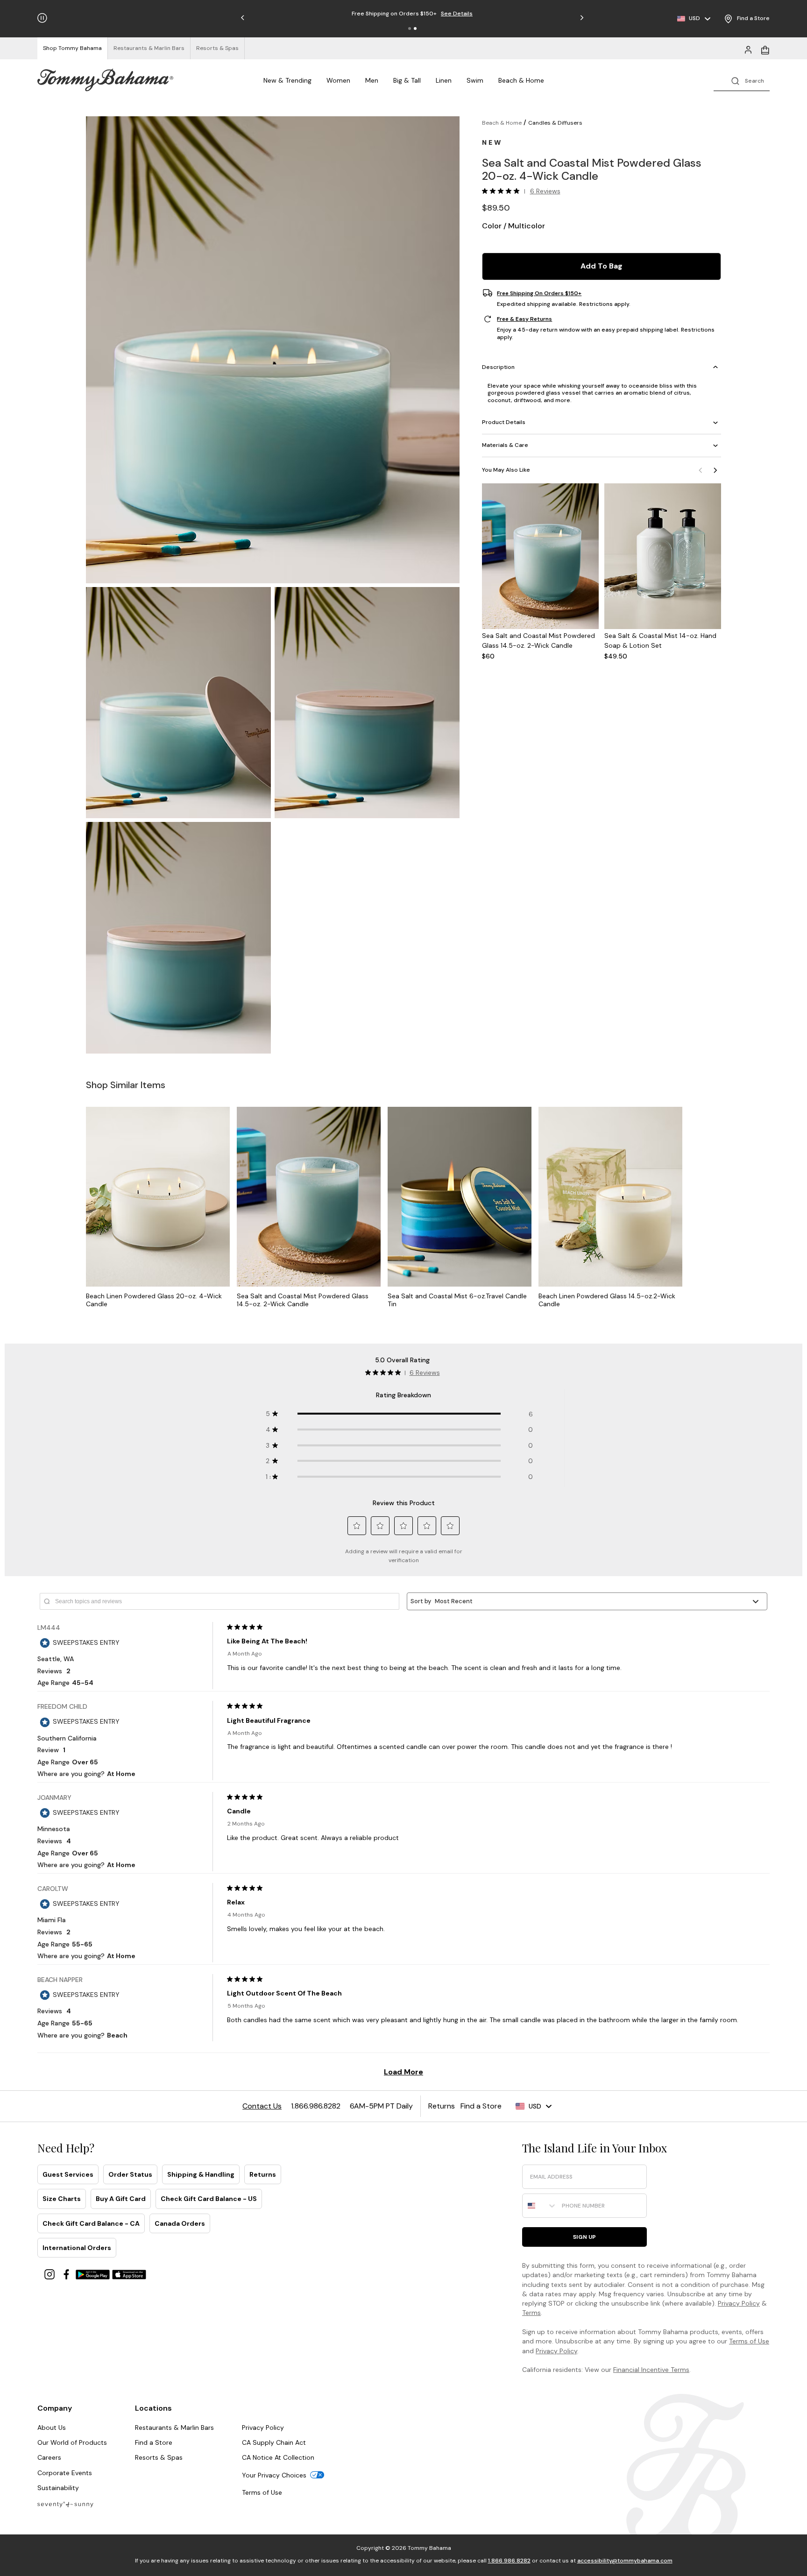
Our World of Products (72, 2442)
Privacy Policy (739, 2303)
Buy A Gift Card (121, 2199)
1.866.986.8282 (509, 2561)
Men (372, 80)
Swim (475, 80)
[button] (410, 28)
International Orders (77, 2248)
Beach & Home (521, 80)
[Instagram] (50, 2274)
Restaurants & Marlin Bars (174, 2427)
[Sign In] (748, 49)
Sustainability (58, 2488)
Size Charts (62, 2199)
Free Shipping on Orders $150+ (539, 293)
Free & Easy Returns (524, 319)
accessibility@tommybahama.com (625, 2561)
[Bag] (765, 49)
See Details (457, 14)
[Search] (742, 80)
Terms (531, 2313)
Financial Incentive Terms (651, 2370)
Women (338, 80)
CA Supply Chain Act (274, 2442)
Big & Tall (407, 80)
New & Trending (287, 80)
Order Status (130, 2174)
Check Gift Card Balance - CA (91, 2223)
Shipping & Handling (201, 2174)
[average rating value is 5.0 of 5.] (503, 191)
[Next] (715, 470)
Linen (444, 80)
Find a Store (154, 2442)
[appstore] (129, 2274)
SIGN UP (584, 2237)
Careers (49, 2457)
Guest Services (68, 2174)
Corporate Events (65, 2473)
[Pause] (42, 18)
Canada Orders (180, 2223)
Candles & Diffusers (555, 123)
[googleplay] (94, 2274)
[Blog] (65, 2504)
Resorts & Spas (159, 2457)
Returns (263, 2174)
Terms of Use (749, 2341)
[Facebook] (67, 2274)
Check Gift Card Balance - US (209, 2199)
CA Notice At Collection (278, 2457)
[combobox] (540, 2206)
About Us (52, 2427)
